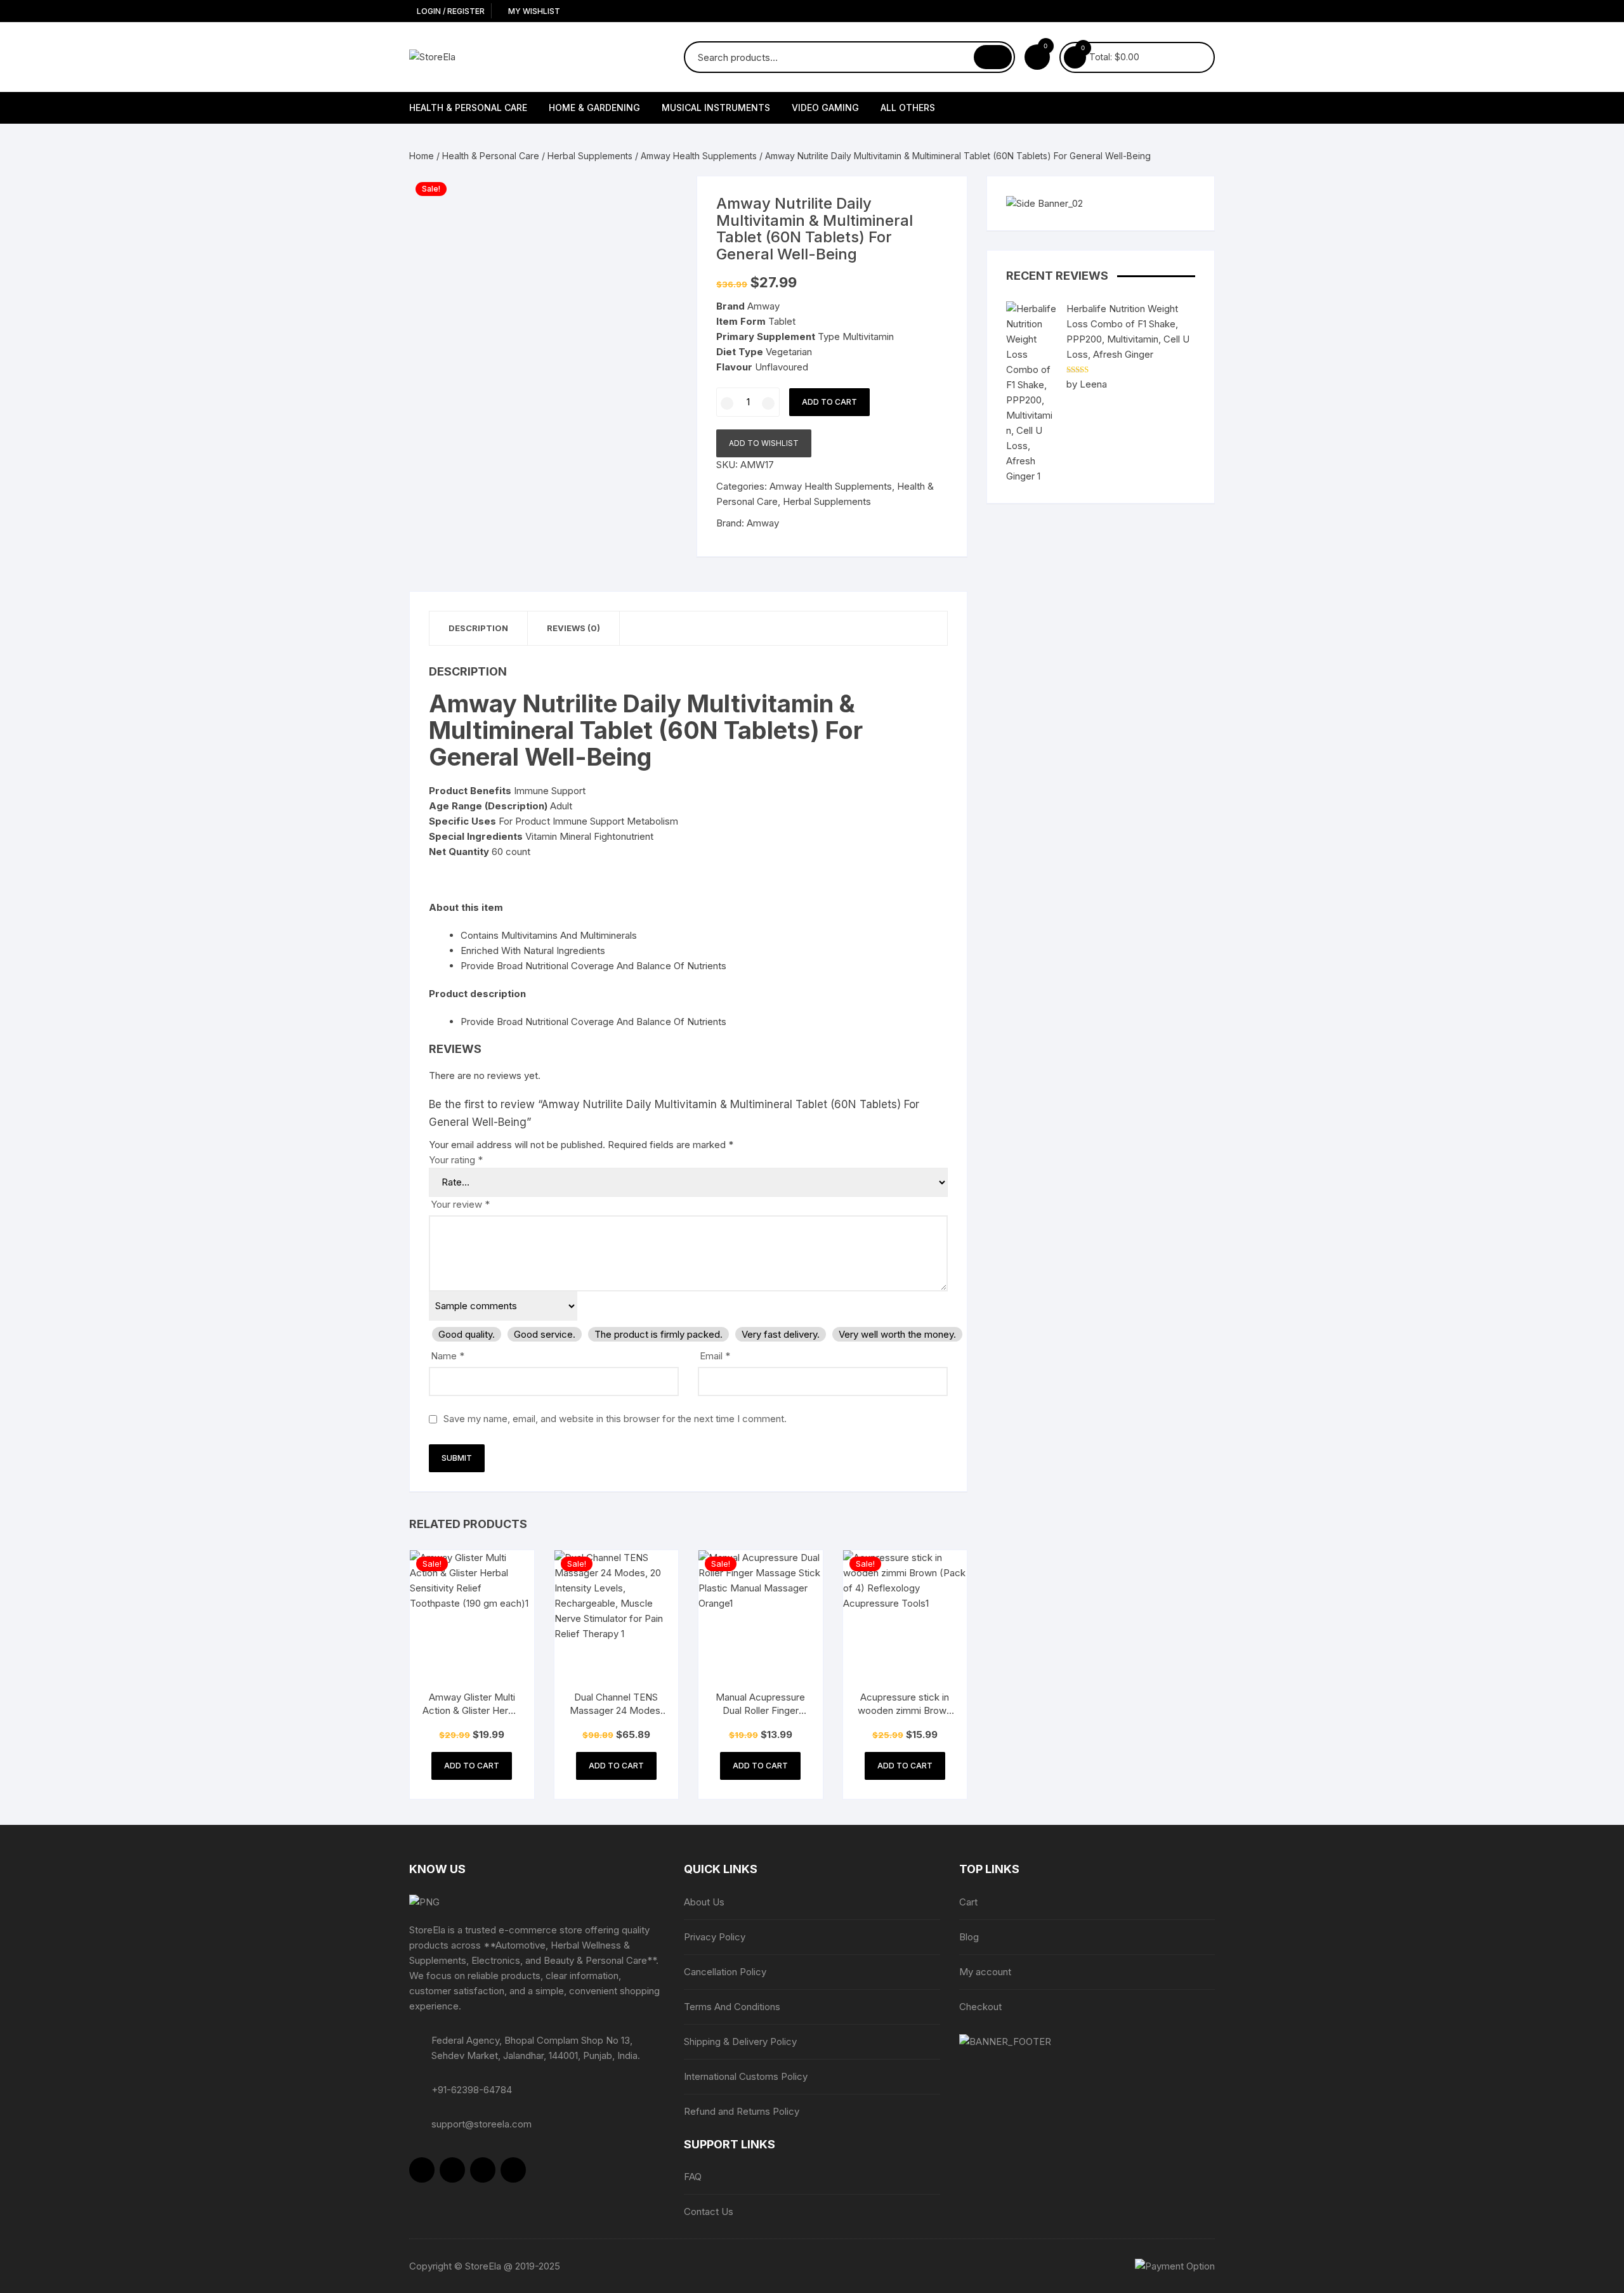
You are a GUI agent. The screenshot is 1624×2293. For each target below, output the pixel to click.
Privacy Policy (715, 1937)
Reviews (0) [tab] (573, 628)
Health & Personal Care (468, 108)
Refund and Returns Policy (742, 2111)
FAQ (693, 2177)
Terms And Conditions (732, 2007)
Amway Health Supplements (699, 156)
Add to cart (829, 402)
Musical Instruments (716, 108)
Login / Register (450, 11)
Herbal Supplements (590, 156)
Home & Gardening (594, 108)
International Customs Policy (746, 2076)
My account (985, 1972)
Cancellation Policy (725, 1972)
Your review (460, 1204)
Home (422, 156)
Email (715, 1356)
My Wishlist (533, 11)
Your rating (456, 1160)
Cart (968, 1902)
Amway (763, 523)
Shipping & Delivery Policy (740, 2041)
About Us (704, 1902)
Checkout (980, 2007)
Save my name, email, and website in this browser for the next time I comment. (615, 1419)
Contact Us (709, 2211)
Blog (969, 1937)
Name (448, 1356)
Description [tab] (478, 628)
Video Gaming (825, 108)
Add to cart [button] (472, 1766)
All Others (908, 108)
